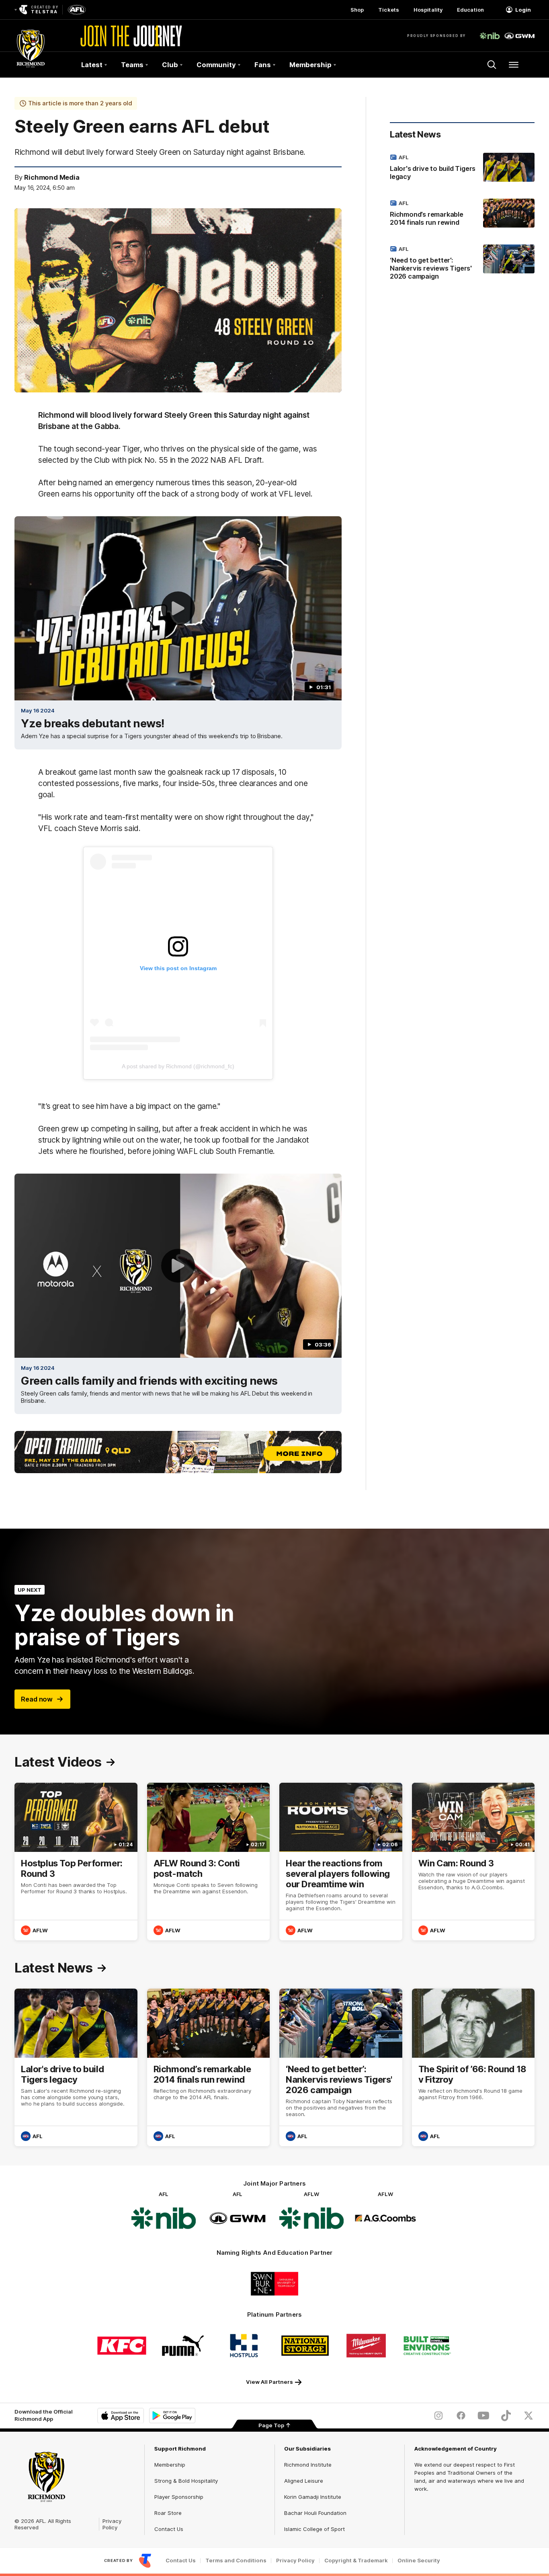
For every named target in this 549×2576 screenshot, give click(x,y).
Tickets (389, 10)
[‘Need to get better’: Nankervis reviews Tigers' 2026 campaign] (462, 264)
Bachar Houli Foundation (315, 2513)
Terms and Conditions (236, 2561)
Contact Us (169, 2529)
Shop (357, 10)
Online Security (419, 2561)
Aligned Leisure (304, 2481)
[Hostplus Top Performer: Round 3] (76, 1862)
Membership (170, 2465)
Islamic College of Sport (314, 2529)
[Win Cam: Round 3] (473, 1862)
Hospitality (428, 10)
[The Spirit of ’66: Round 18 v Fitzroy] (473, 2067)
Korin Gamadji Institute (313, 2497)
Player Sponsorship (179, 2497)
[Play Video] (178, 608)
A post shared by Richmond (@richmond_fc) (178, 1066)
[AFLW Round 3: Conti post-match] (209, 1862)
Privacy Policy (112, 2524)
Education (470, 10)
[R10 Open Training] (178, 1452)
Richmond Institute (308, 2465)
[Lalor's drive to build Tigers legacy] (462, 168)
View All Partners (269, 2382)
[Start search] (492, 65)
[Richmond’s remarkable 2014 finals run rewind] (462, 214)
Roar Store (168, 2513)
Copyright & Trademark (356, 2561)
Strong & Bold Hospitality (186, 2481)
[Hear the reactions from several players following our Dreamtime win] (341, 1862)
